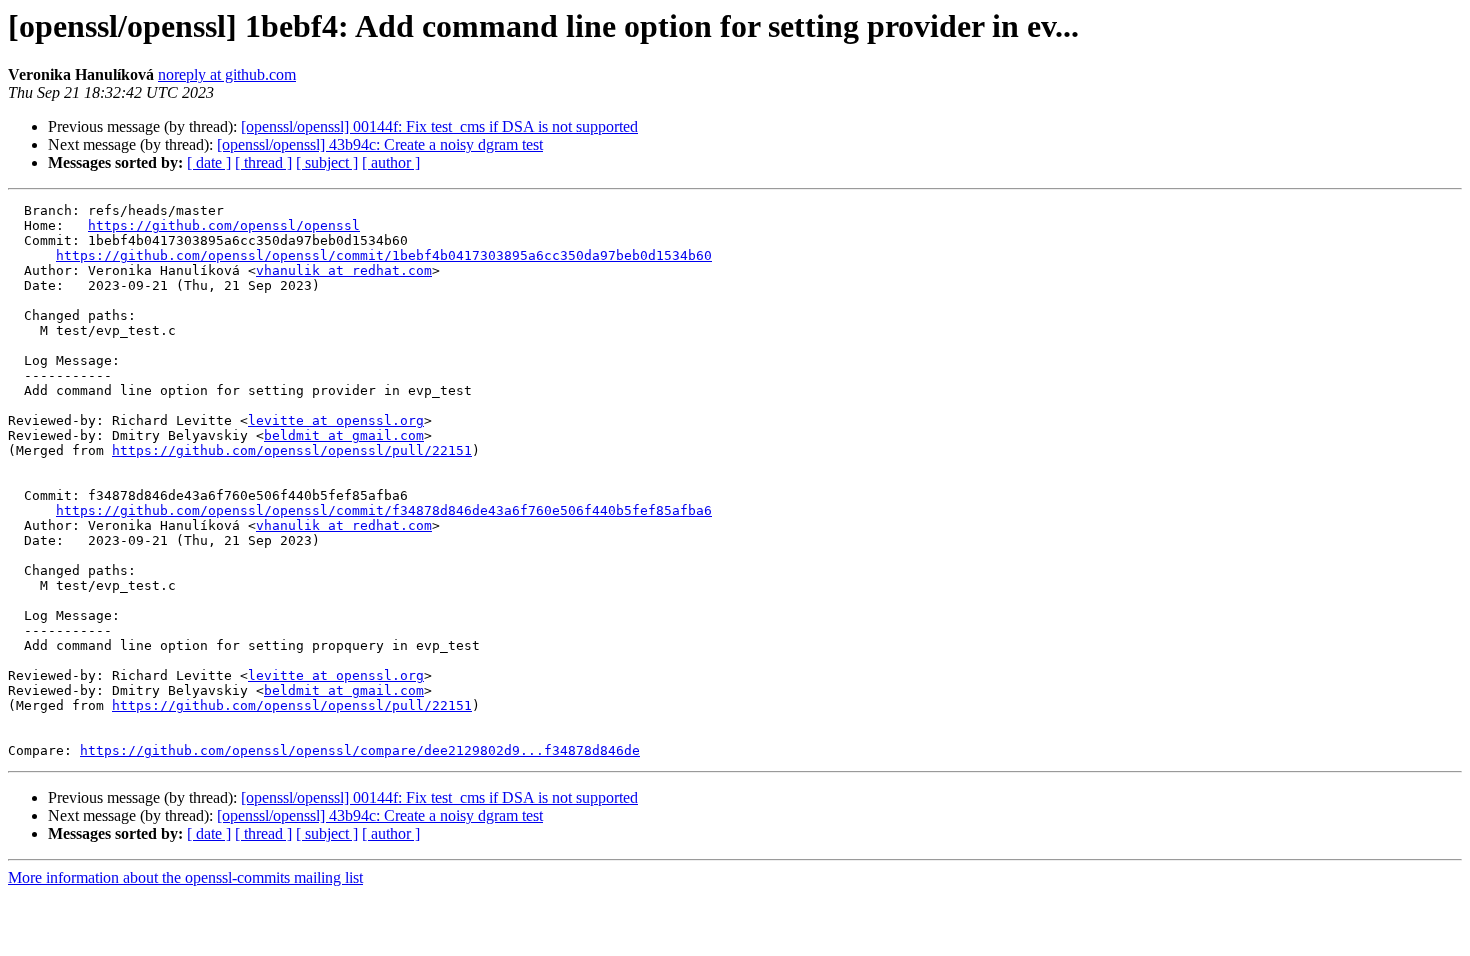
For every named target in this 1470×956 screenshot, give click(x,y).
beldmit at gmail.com (344, 435)
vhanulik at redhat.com (344, 270)
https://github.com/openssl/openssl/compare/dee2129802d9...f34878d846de (360, 750)
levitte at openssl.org (336, 420)
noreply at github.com (227, 74)
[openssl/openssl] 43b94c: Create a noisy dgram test (380, 144)
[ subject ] (327, 162)
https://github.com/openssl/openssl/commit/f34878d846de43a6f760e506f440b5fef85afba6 (384, 510)
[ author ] (391, 162)
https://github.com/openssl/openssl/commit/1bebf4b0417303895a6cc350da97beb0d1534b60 (384, 255)
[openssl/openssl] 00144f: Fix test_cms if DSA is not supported (439, 126)
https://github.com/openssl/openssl (224, 225)
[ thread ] (263, 162)
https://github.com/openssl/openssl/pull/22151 (292, 450)
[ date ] (209, 162)
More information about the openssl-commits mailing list (185, 877)
